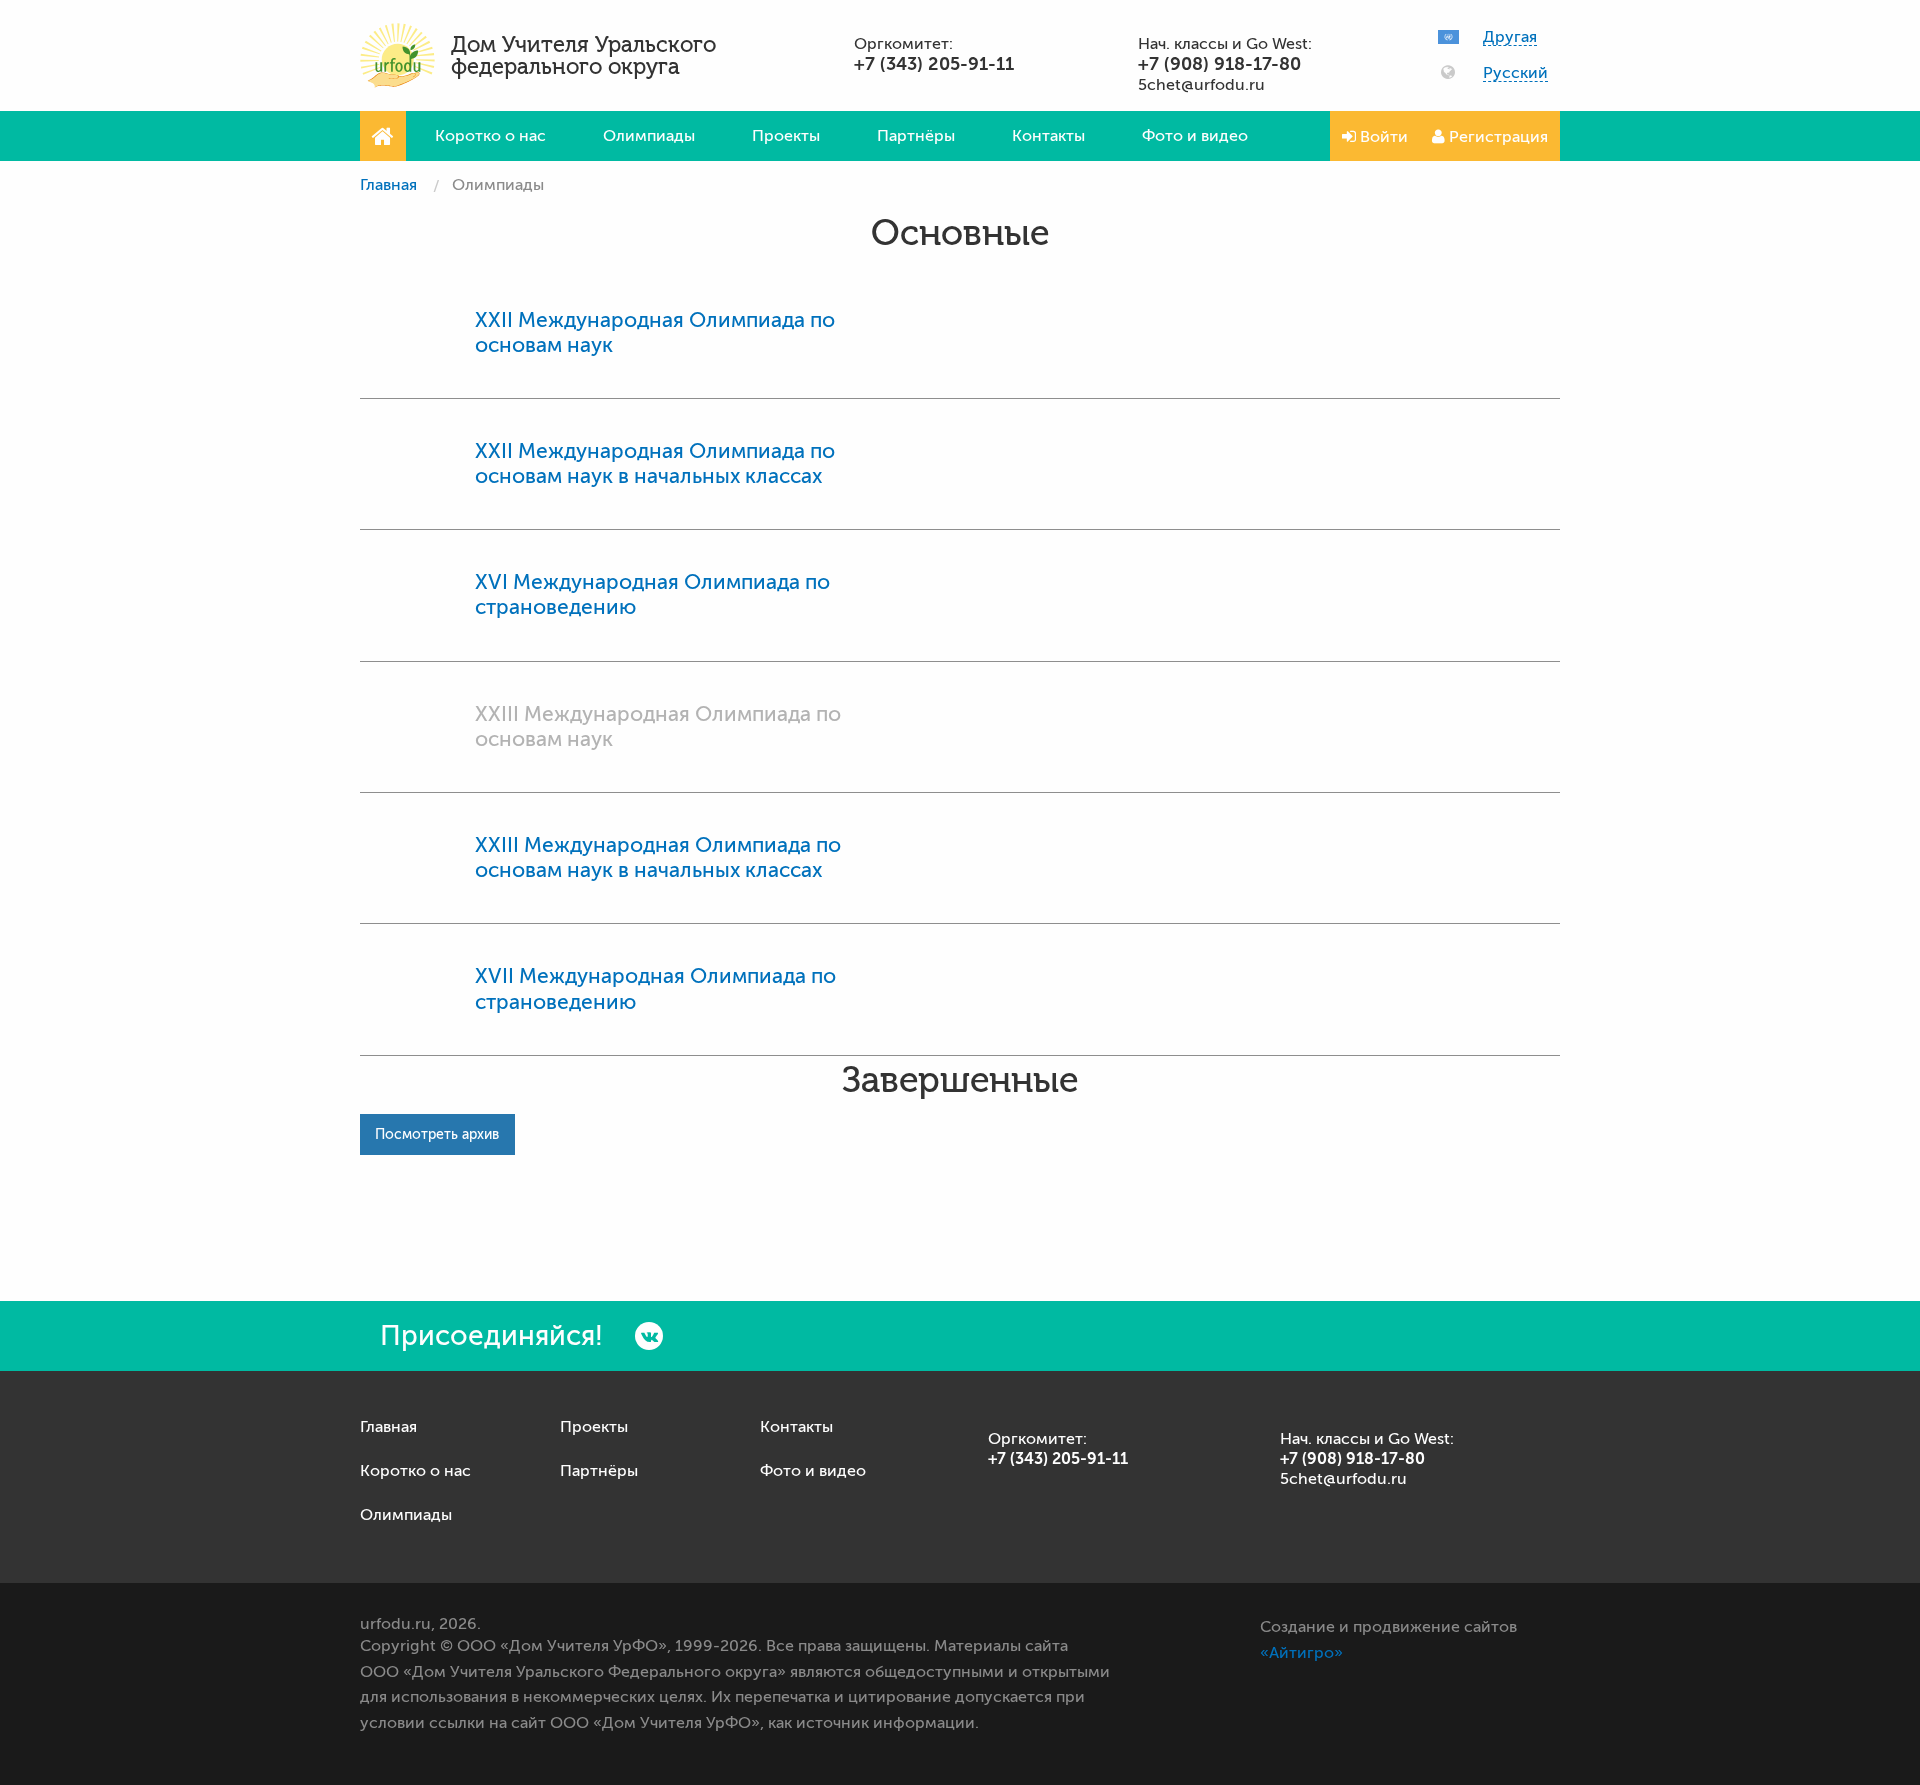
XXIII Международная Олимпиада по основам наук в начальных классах (658, 857)
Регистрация (1496, 137)
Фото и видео (1195, 136)
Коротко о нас (490, 136)
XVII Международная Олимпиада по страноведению (655, 988)
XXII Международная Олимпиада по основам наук (655, 332)
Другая (1510, 37)
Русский (1515, 73)
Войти (1382, 137)
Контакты (1048, 136)
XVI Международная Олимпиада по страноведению (652, 594)
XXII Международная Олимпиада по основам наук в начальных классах (655, 463)
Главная (388, 185)
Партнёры (916, 136)
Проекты (786, 136)
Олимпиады (649, 136)
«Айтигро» (1301, 1653)
